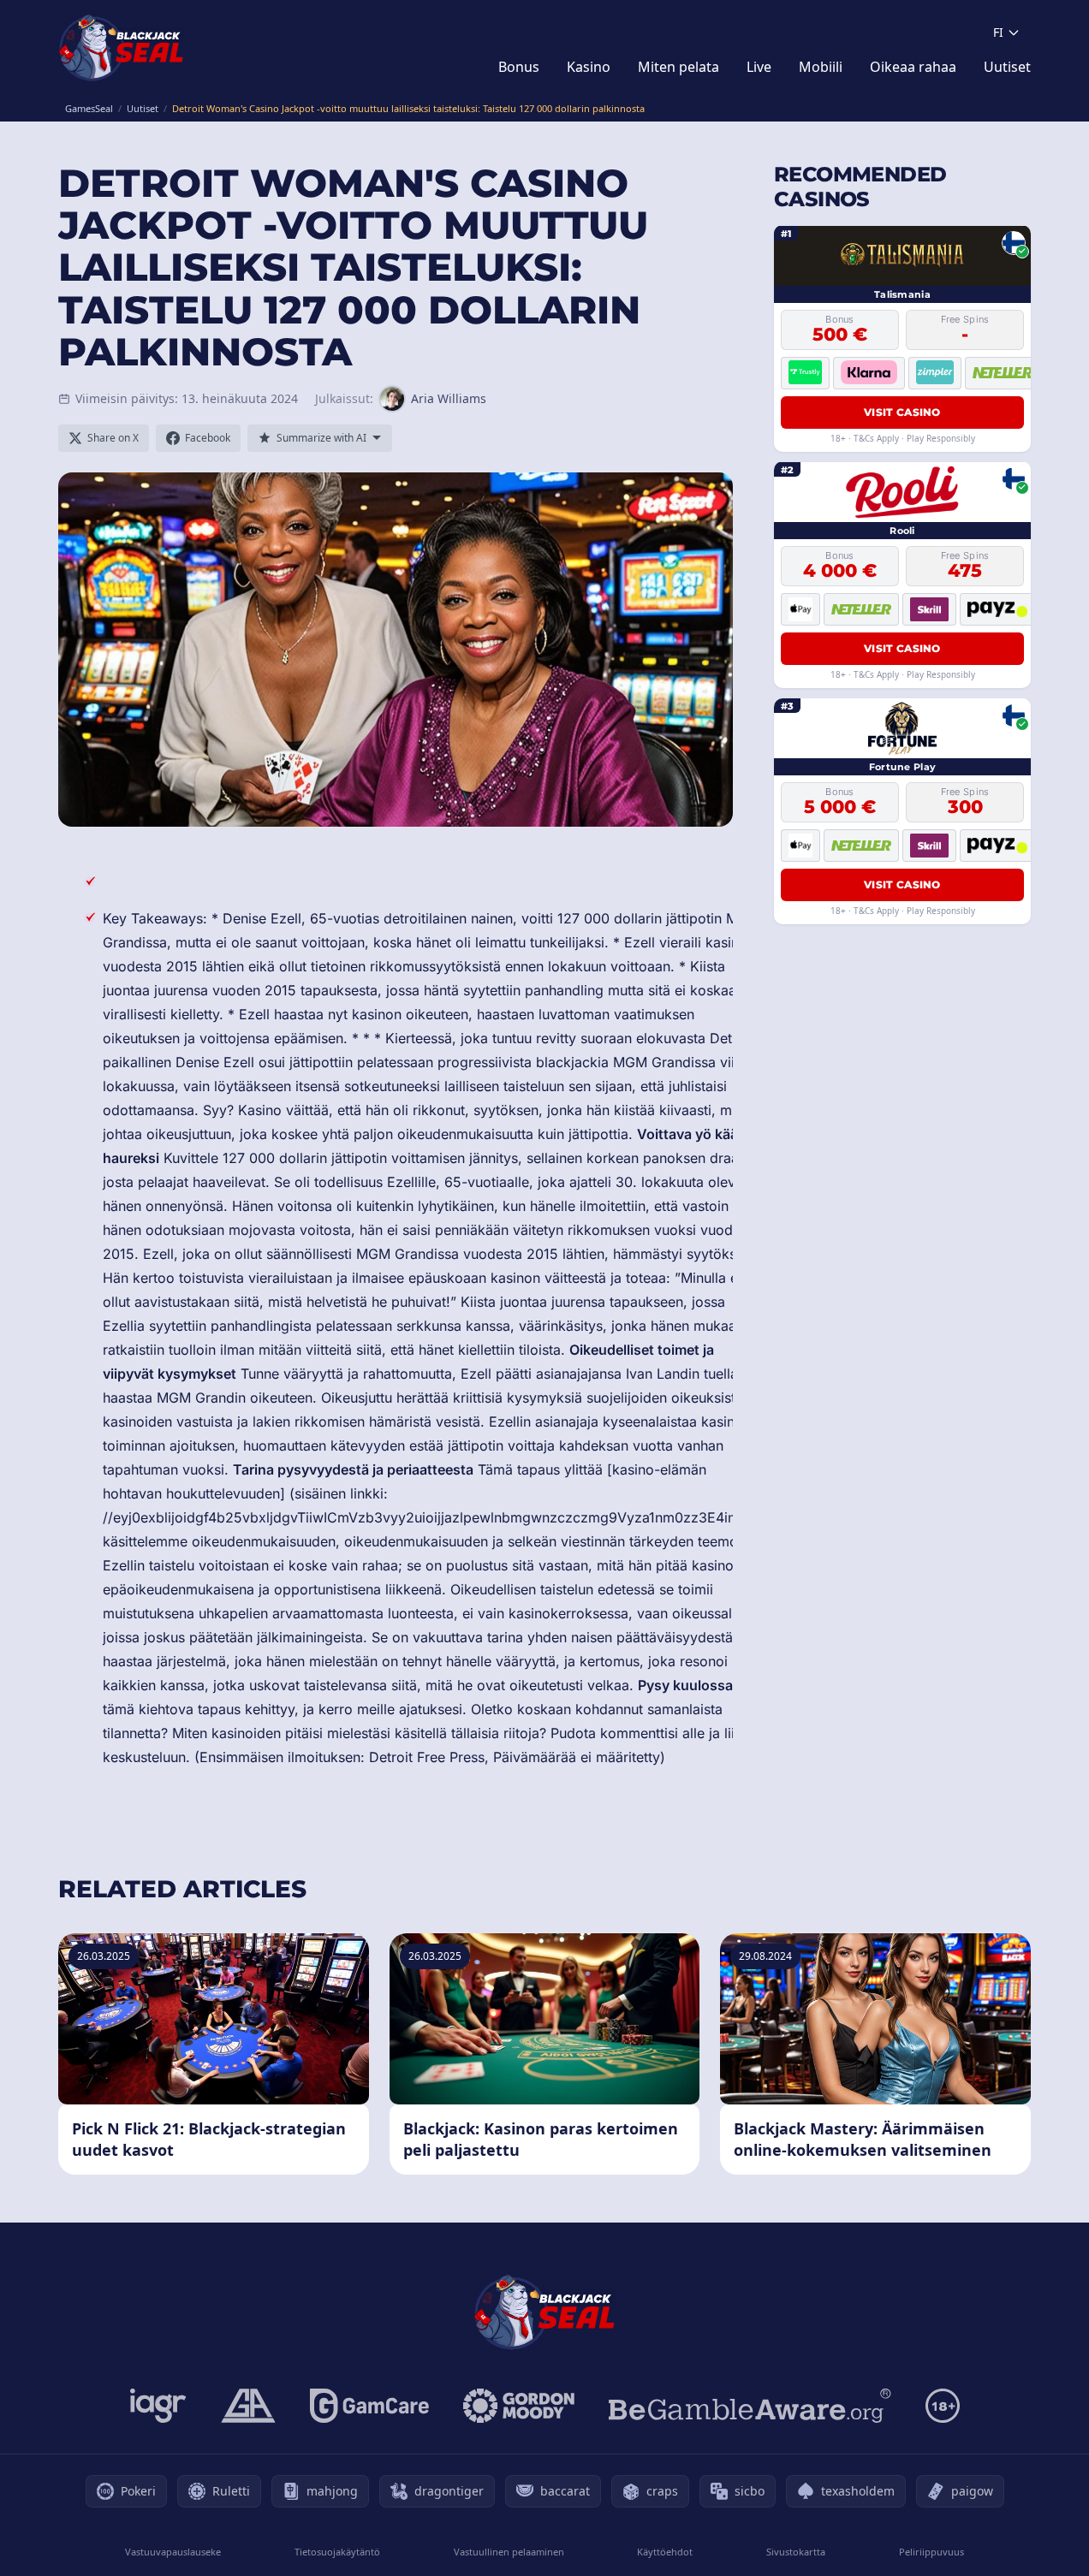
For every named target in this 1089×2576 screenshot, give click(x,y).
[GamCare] (369, 2406)
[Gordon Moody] (519, 2406)
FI (998, 32)
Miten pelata (678, 67)
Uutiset (1007, 67)
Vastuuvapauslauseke (173, 2552)
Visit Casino (902, 411)
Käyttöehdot (665, 2552)
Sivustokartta (796, 2552)
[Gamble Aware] (750, 2406)
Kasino (589, 67)
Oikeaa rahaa (913, 67)
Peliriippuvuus (931, 2552)
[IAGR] (158, 2406)
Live (759, 67)
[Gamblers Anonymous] (248, 2406)
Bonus (519, 67)
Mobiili (821, 67)
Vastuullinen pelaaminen (509, 2552)
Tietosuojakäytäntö (337, 2552)
